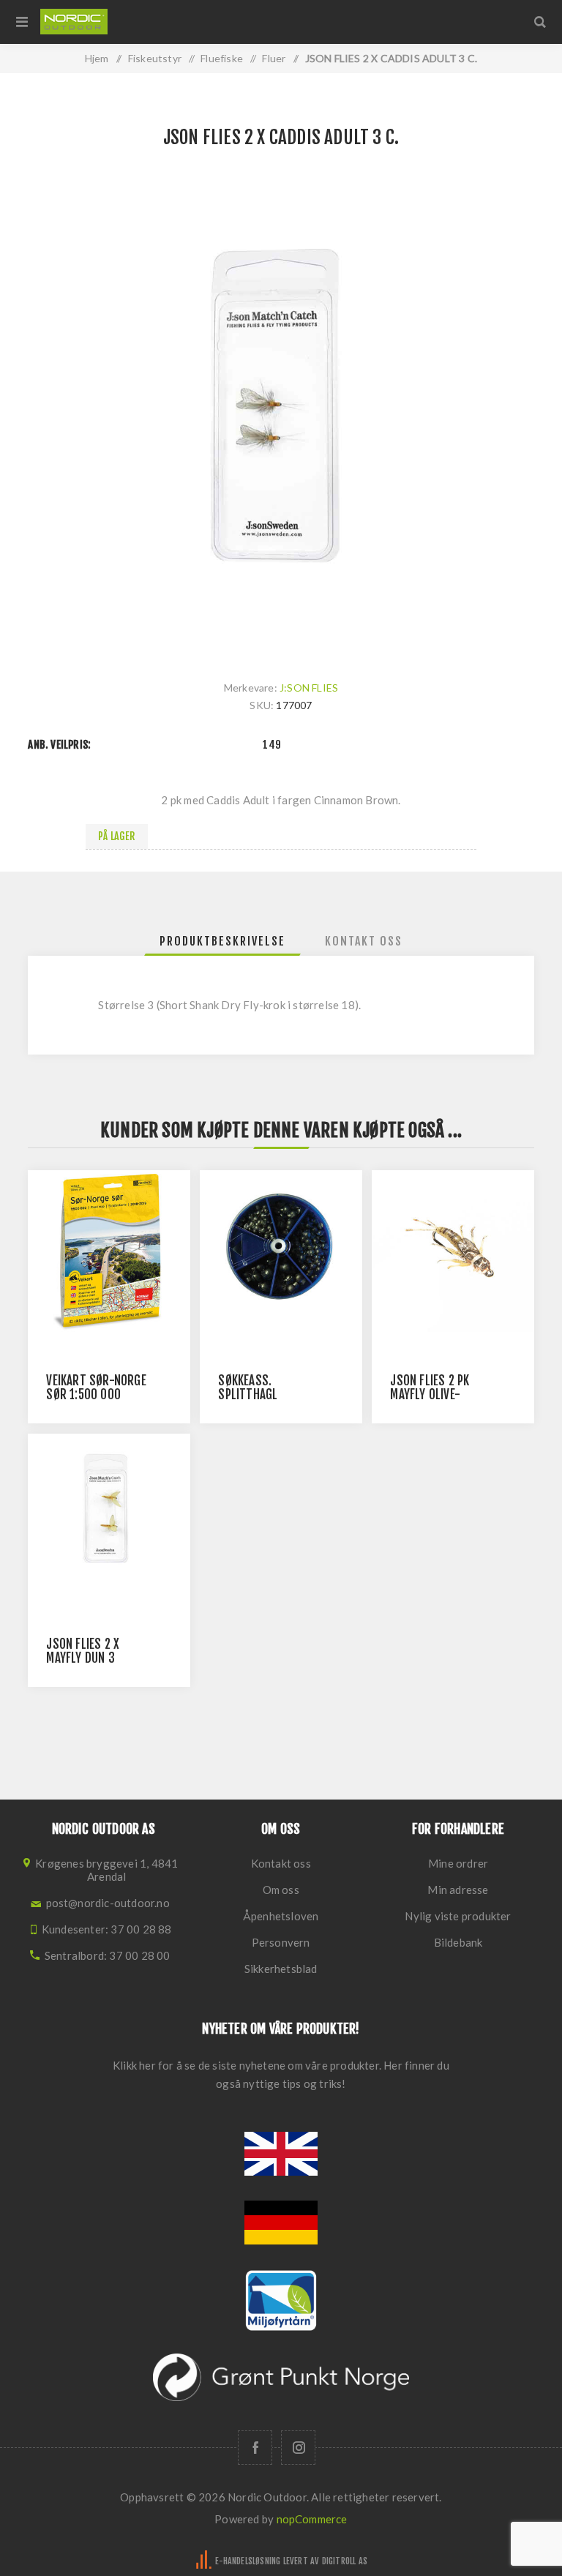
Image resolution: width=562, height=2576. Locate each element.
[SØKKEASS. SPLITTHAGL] (281, 1251)
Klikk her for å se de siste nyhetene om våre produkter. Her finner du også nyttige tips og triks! (281, 2074)
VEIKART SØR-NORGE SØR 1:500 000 (96, 1388)
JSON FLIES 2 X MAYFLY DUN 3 (83, 1651)
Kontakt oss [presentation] (364, 941)
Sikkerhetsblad (281, 1969)
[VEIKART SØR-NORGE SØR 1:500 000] (109, 1251)
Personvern (281, 1942)
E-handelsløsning (248, 2561)
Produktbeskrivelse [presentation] (222, 941)
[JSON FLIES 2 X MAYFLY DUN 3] (109, 1514)
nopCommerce (312, 2519)
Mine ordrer (458, 1863)
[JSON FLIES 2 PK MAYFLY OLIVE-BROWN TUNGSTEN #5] (453, 1251)
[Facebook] (255, 2448)
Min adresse (458, 1890)
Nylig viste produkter (458, 1916)
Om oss (281, 1890)
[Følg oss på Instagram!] (298, 2448)
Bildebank (458, 1942)
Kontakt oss (281, 1863)
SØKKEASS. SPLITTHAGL (248, 1388)
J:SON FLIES (309, 688)
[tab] (222, 941)
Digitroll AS (345, 2561)
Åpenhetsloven (281, 1916)
